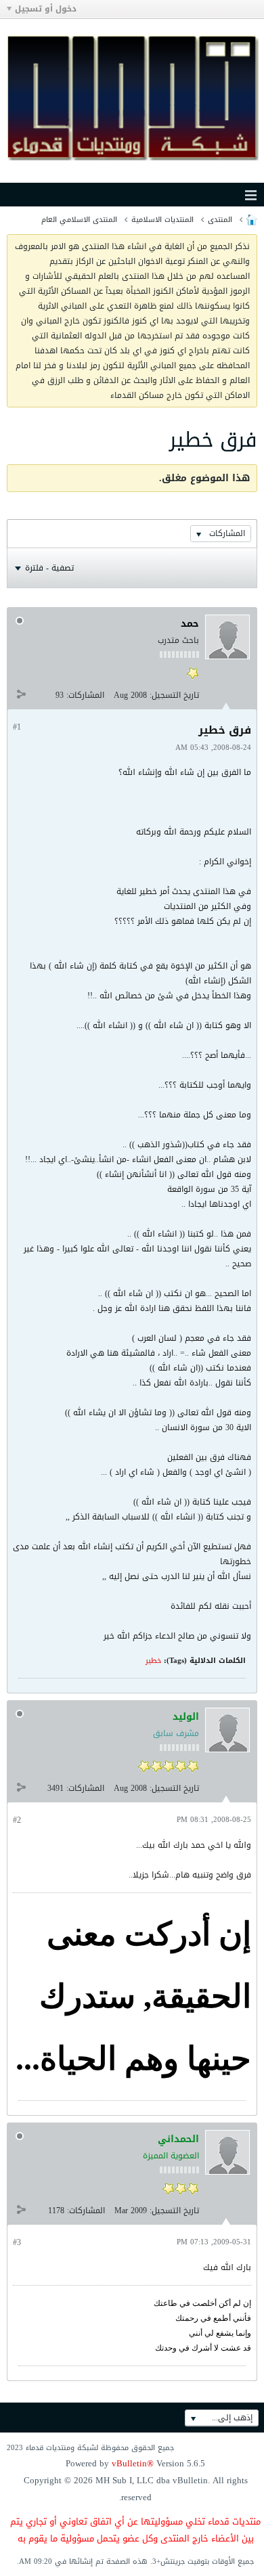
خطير (153, 1661)
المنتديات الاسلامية (162, 220)
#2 (17, 1820)
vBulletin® (133, 2463)
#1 (17, 727)
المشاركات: (85, 695)
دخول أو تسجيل (46, 9)
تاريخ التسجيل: (174, 695)
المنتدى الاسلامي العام (79, 220)
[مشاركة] (21, 694)
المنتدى (220, 220)
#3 (17, 2242)
